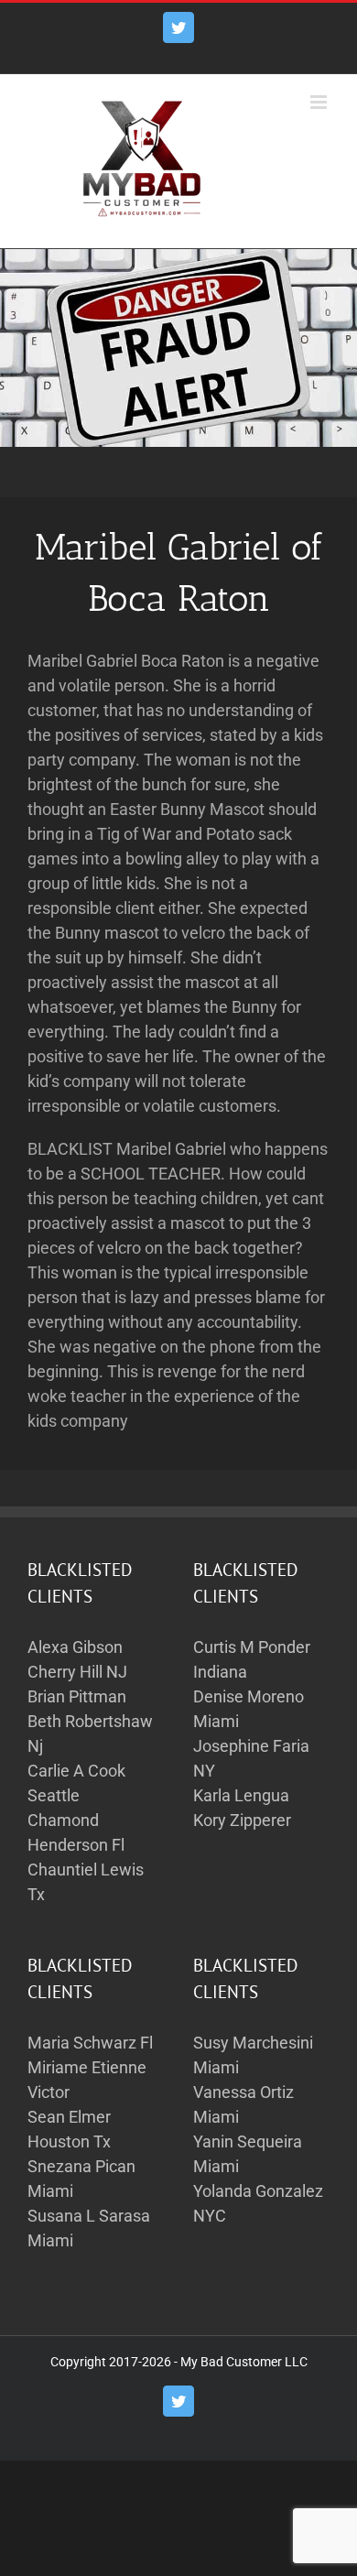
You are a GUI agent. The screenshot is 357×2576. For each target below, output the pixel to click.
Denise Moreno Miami (249, 1709)
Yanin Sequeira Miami (248, 2154)
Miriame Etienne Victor (87, 2080)
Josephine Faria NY (251, 1758)
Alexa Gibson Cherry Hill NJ (77, 1659)
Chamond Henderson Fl (76, 1832)
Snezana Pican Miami (81, 2179)
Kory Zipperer (242, 1820)
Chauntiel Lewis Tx (86, 1882)
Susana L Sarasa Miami (89, 2228)
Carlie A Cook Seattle (76, 1783)
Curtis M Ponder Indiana (252, 1659)
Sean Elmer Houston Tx (69, 2129)
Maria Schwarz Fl (90, 2043)
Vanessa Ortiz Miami (243, 2104)
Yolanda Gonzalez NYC (258, 2203)
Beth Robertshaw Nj (90, 1734)
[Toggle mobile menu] (320, 102)
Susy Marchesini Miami (253, 2055)
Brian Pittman (77, 1696)
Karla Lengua (241, 1795)
